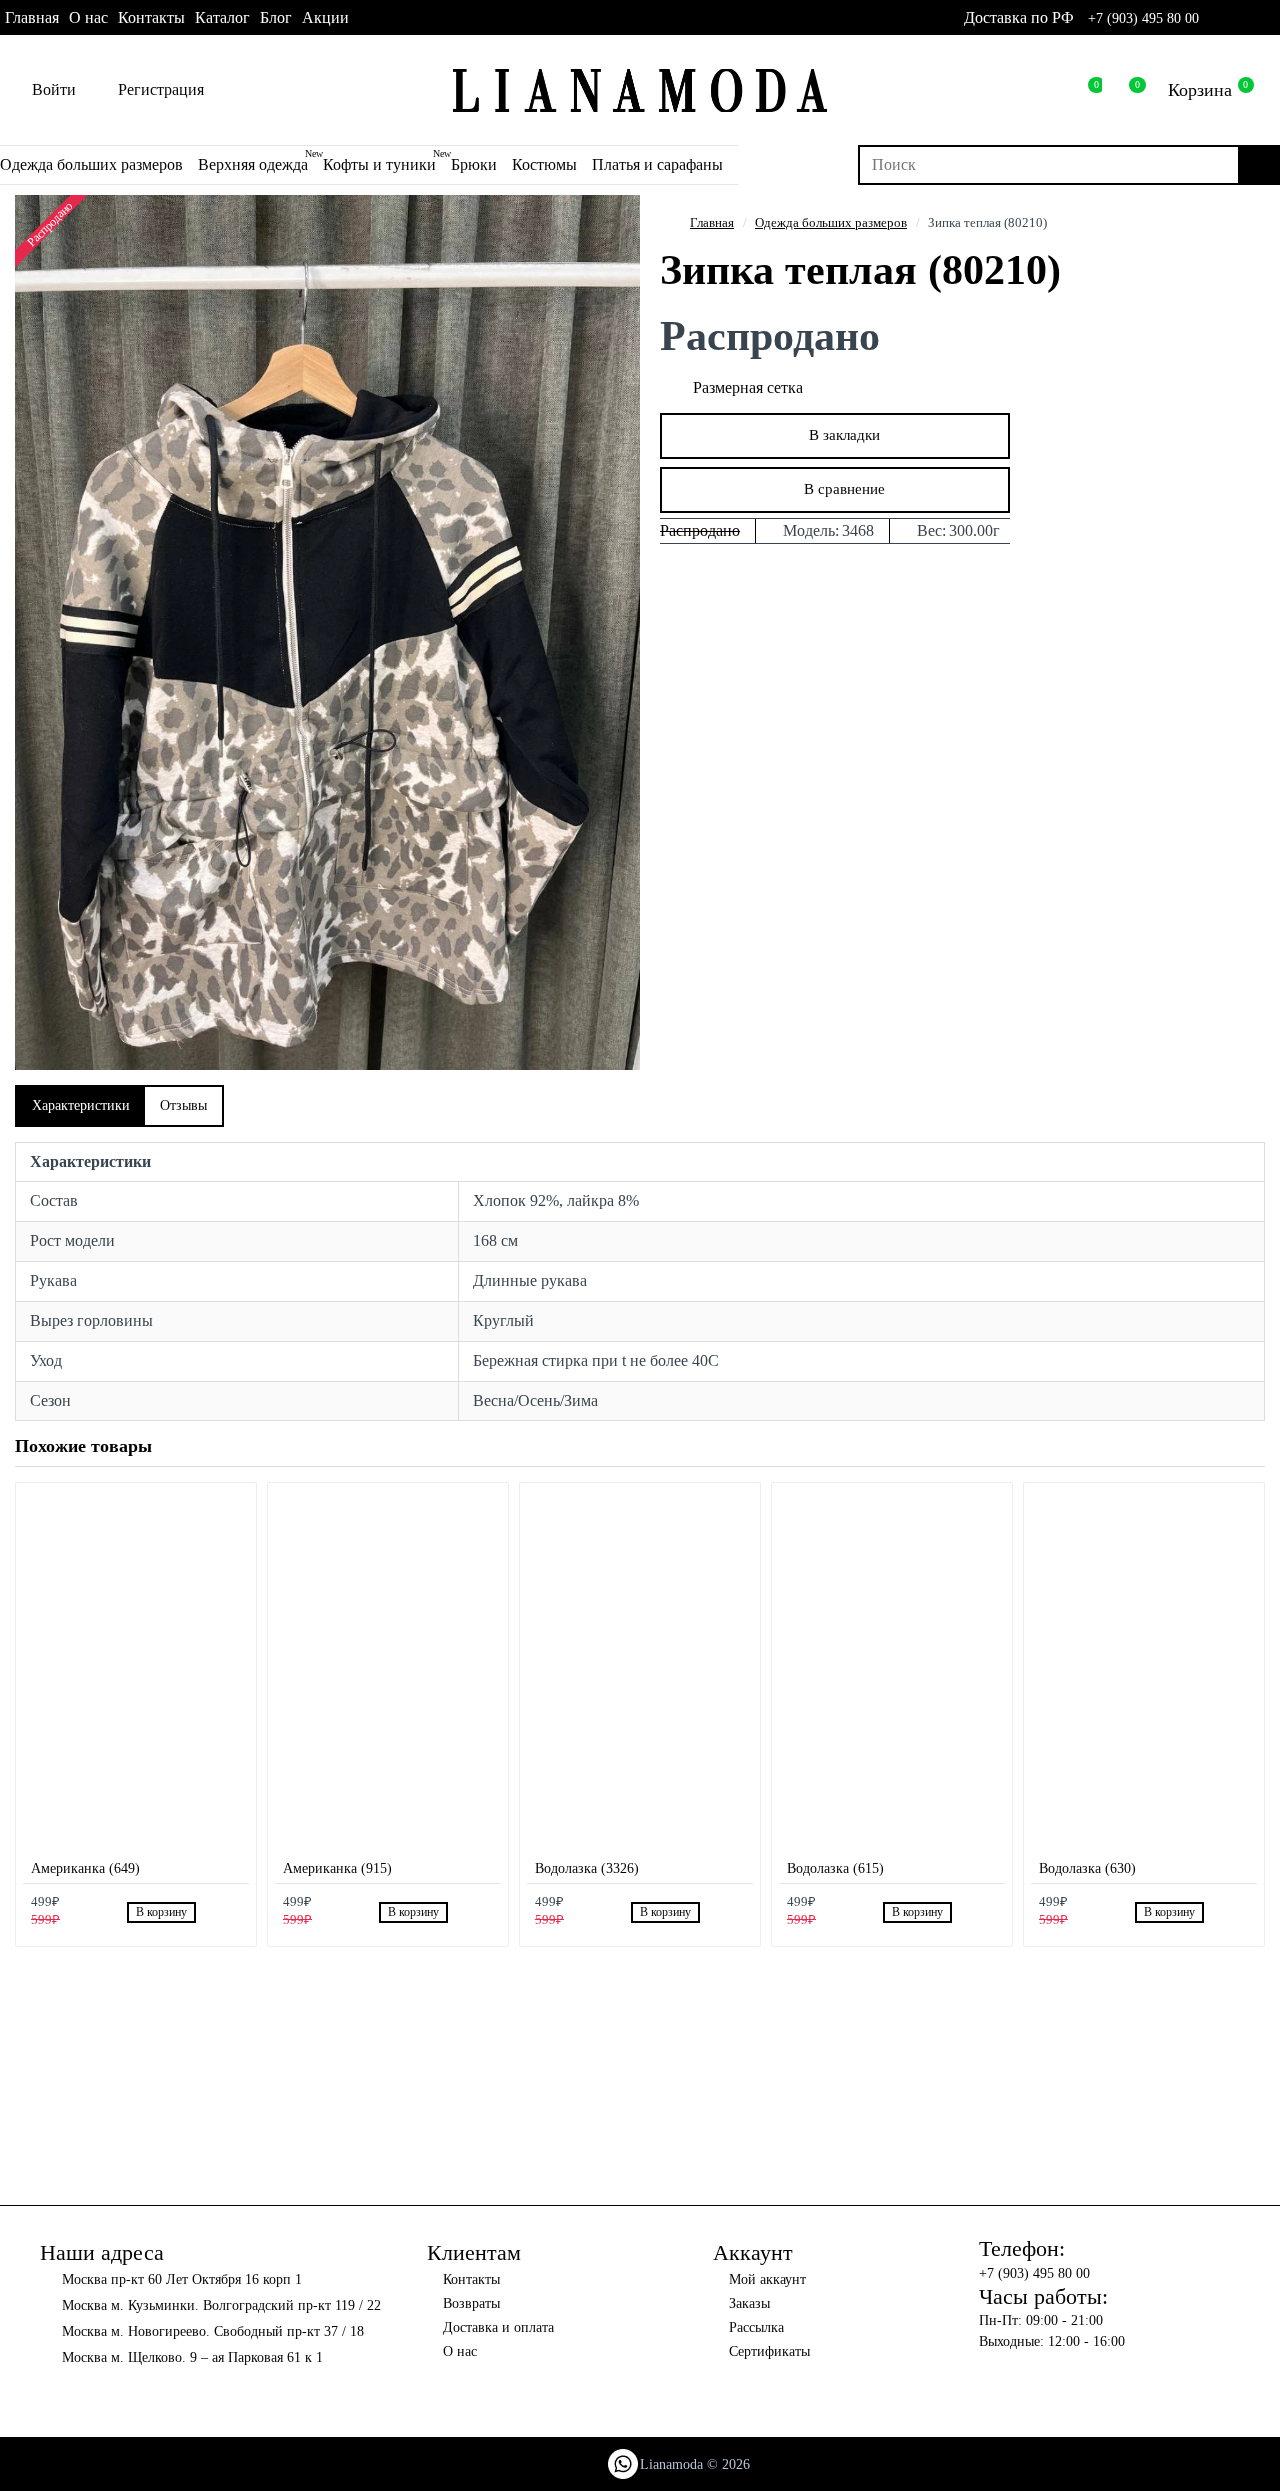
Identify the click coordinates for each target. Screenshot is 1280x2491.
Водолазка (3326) (587, 1868)
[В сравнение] (232, 1913)
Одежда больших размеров (831, 222)
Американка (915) (337, 1868)
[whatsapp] (1217, 18)
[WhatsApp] (623, 2464)
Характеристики (81, 1105)
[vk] (1244, 18)
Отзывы (183, 1105)
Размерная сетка (748, 387)
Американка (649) (85, 1868)
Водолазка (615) (835, 1868)
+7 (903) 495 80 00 (1143, 18)
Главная (712, 222)
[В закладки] (210, 1912)
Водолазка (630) (1087, 1868)
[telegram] (1271, 18)
